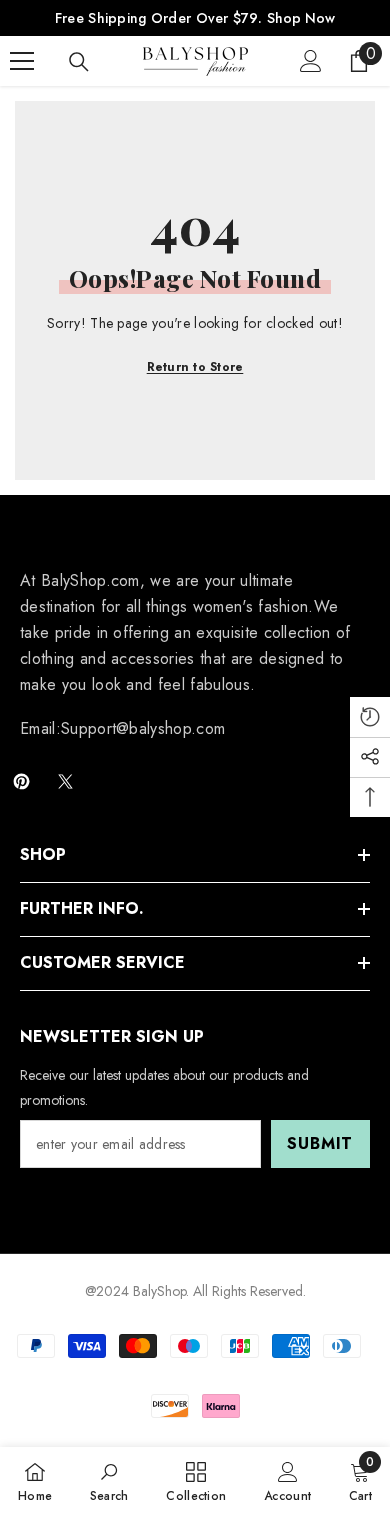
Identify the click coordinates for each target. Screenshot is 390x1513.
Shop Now (301, 18)
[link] (109, 1480)
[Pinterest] (21, 781)
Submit (320, 1143)
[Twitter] (65, 781)
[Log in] (311, 61)
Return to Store (195, 367)
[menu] (22, 61)
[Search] (79, 62)
